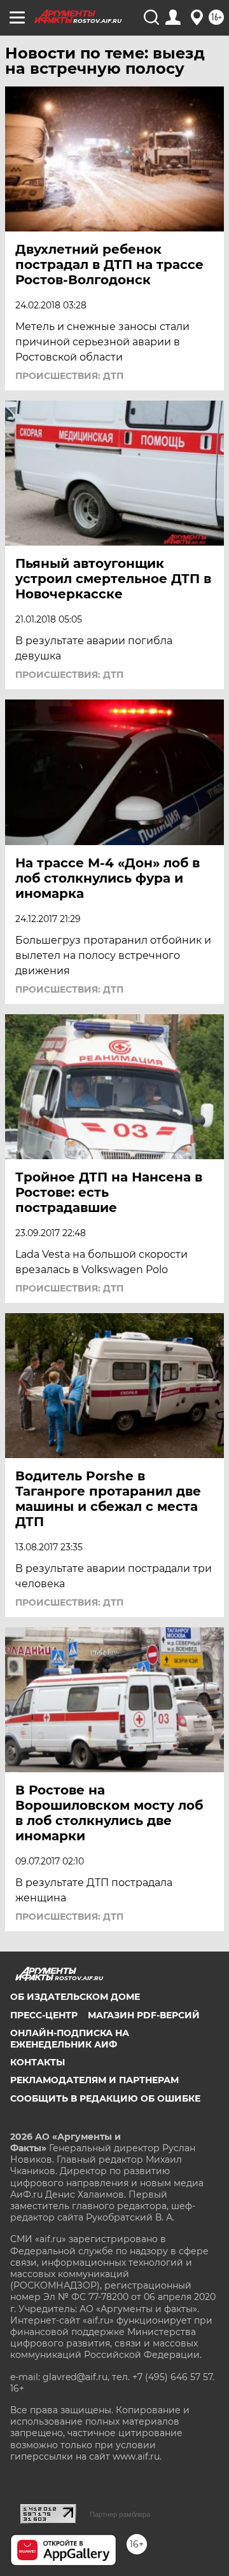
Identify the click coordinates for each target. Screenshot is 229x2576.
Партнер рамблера (120, 2514)
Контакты (38, 2062)
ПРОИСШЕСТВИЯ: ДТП (69, 376)
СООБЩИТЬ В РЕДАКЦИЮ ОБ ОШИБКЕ (105, 2098)
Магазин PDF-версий (144, 2015)
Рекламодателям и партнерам (94, 2080)
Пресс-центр (44, 2015)
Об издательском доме (75, 1997)
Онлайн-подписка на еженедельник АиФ (70, 2039)
